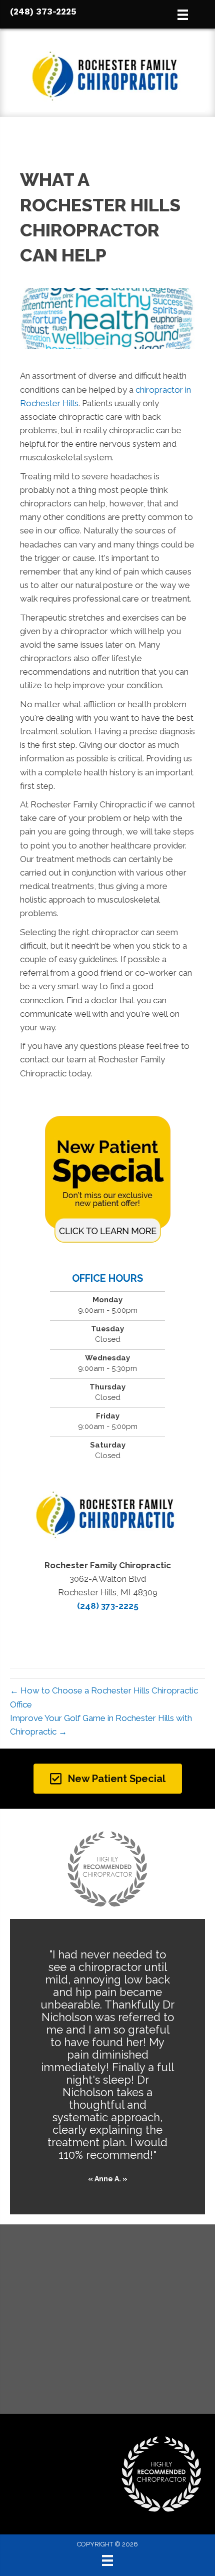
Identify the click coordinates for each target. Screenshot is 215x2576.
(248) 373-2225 (43, 12)
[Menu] (107, 2560)
